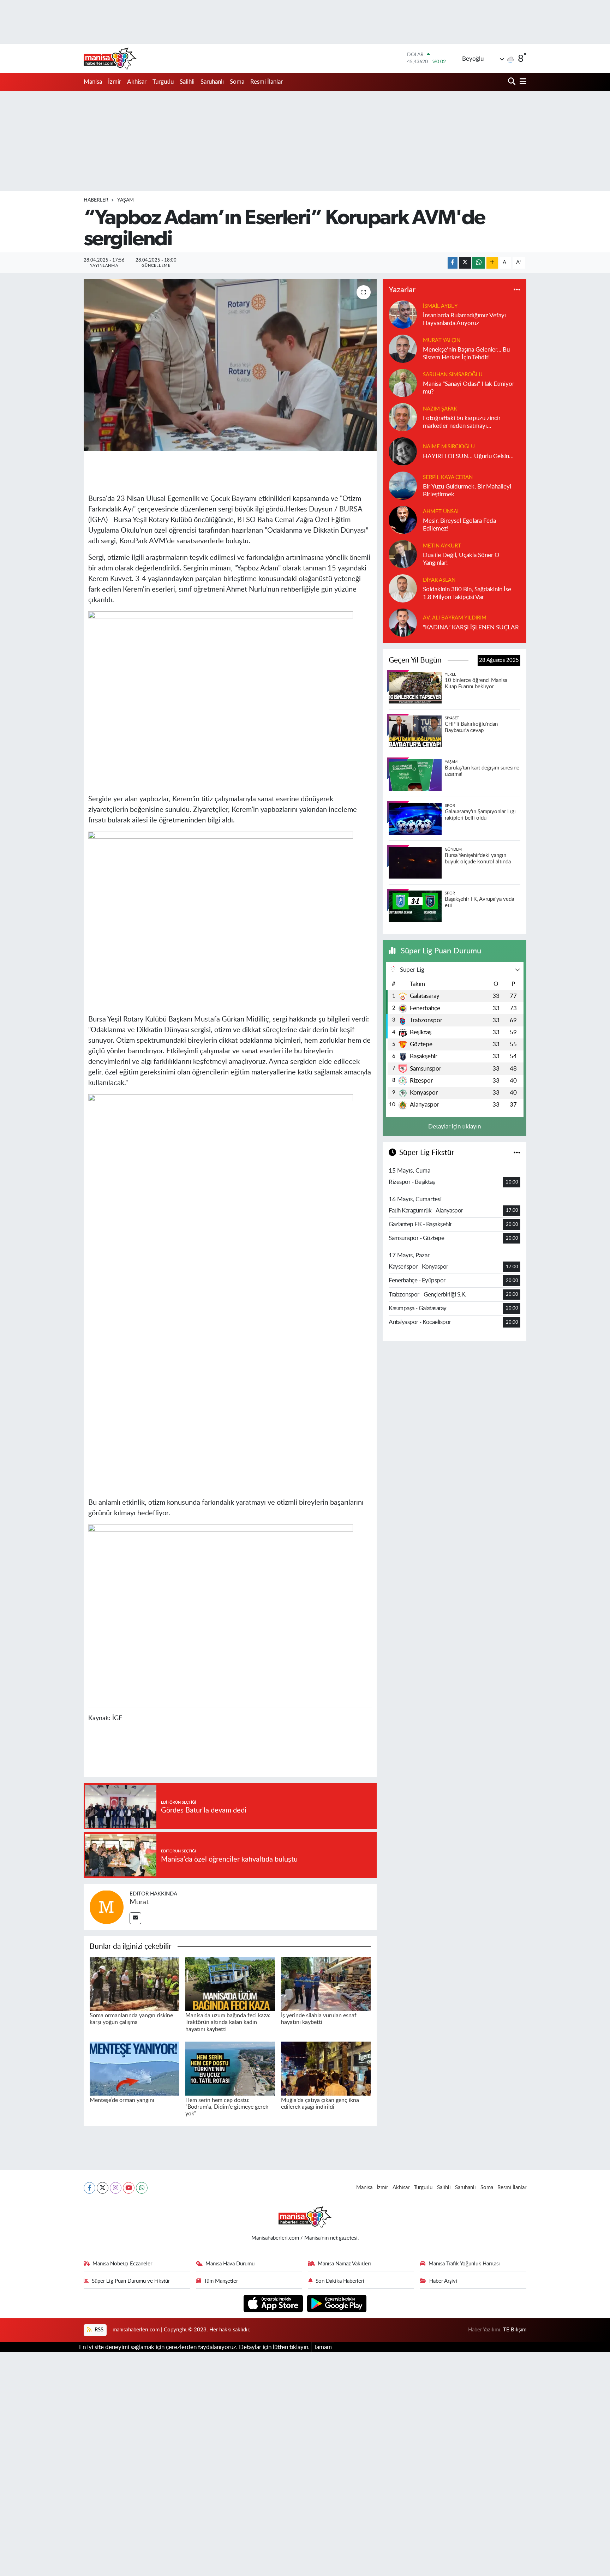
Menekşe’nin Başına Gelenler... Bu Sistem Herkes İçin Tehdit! (466, 353)
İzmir (115, 82)
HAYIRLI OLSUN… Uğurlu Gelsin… (468, 456)
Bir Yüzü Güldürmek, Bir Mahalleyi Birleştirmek (467, 490)
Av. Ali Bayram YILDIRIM (455, 618)
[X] (103, 2188)
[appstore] (274, 2303)
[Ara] (512, 82)
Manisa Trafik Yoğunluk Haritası (464, 2264)
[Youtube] (129, 2188)
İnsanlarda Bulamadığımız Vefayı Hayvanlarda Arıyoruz (464, 319)
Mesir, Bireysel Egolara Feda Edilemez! (459, 525)
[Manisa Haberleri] (110, 58)
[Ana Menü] (522, 82)
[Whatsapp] (142, 2188)
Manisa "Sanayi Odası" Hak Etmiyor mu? (469, 388)
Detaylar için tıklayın (454, 1127)
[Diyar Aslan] (403, 588)
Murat (139, 1902)
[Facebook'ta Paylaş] (453, 263)
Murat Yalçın (442, 340)
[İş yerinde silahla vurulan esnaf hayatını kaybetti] (326, 1984)
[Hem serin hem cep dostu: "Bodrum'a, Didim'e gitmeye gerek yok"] (230, 2068)
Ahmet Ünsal (441, 512)
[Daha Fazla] (492, 263)
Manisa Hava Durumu (230, 2264)
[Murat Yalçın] (403, 349)
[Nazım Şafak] (403, 417)
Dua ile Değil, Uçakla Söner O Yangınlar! (461, 559)
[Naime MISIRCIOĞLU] (403, 451)
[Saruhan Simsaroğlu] (403, 383)
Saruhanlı (212, 82)
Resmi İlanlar (267, 82)
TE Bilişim (515, 2330)
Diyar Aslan (439, 580)
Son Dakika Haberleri (340, 2281)
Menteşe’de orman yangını (122, 2100)
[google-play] (337, 2303)
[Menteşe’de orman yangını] (134, 2068)
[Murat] (107, 1907)
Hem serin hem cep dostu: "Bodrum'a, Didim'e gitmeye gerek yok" (227, 2107)
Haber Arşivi (443, 2281)
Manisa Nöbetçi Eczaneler (122, 2264)
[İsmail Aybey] (403, 314)
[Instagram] (116, 2188)
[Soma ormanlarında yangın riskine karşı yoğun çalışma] (134, 1984)
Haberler (96, 200)
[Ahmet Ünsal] (403, 520)
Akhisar (137, 82)
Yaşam (125, 200)
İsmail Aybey (440, 306)
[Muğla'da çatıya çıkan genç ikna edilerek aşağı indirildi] (326, 2068)
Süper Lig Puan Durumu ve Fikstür (131, 2281)
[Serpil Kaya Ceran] (403, 486)
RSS (98, 2330)
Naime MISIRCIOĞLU (449, 447)
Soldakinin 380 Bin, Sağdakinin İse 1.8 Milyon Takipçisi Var (467, 593)
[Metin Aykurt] (403, 554)
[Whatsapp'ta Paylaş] (479, 263)
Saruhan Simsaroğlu (453, 375)
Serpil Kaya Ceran (448, 477)
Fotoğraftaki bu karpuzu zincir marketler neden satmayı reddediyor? (462, 422)
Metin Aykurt (442, 546)
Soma (237, 82)
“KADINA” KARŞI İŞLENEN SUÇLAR (471, 627)
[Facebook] (89, 2188)
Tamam (323, 2347)
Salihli (187, 82)
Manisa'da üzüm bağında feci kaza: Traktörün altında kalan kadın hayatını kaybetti (228, 2022)
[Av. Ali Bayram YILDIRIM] (403, 622)
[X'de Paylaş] (465, 263)
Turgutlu (163, 82)
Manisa (93, 82)
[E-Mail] (135, 1918)
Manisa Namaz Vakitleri (344, 2264)
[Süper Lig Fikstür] (517, 1153)
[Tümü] (517, 290)
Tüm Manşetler (221, 2281)
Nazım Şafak (440, 409)
